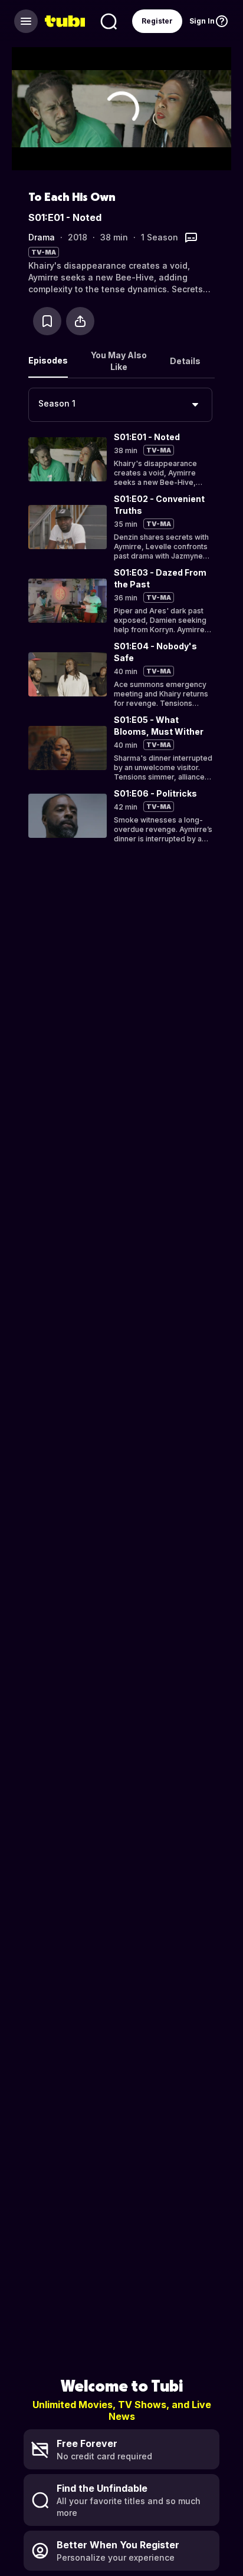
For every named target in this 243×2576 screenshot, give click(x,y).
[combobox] (120, 405)
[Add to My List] (47, 321)
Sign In (202, 21)
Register (157, 21)
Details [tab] (185, 361)
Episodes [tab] (48, 360)
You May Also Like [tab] (119, 361)
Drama (42, 237)
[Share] (80, 321)
